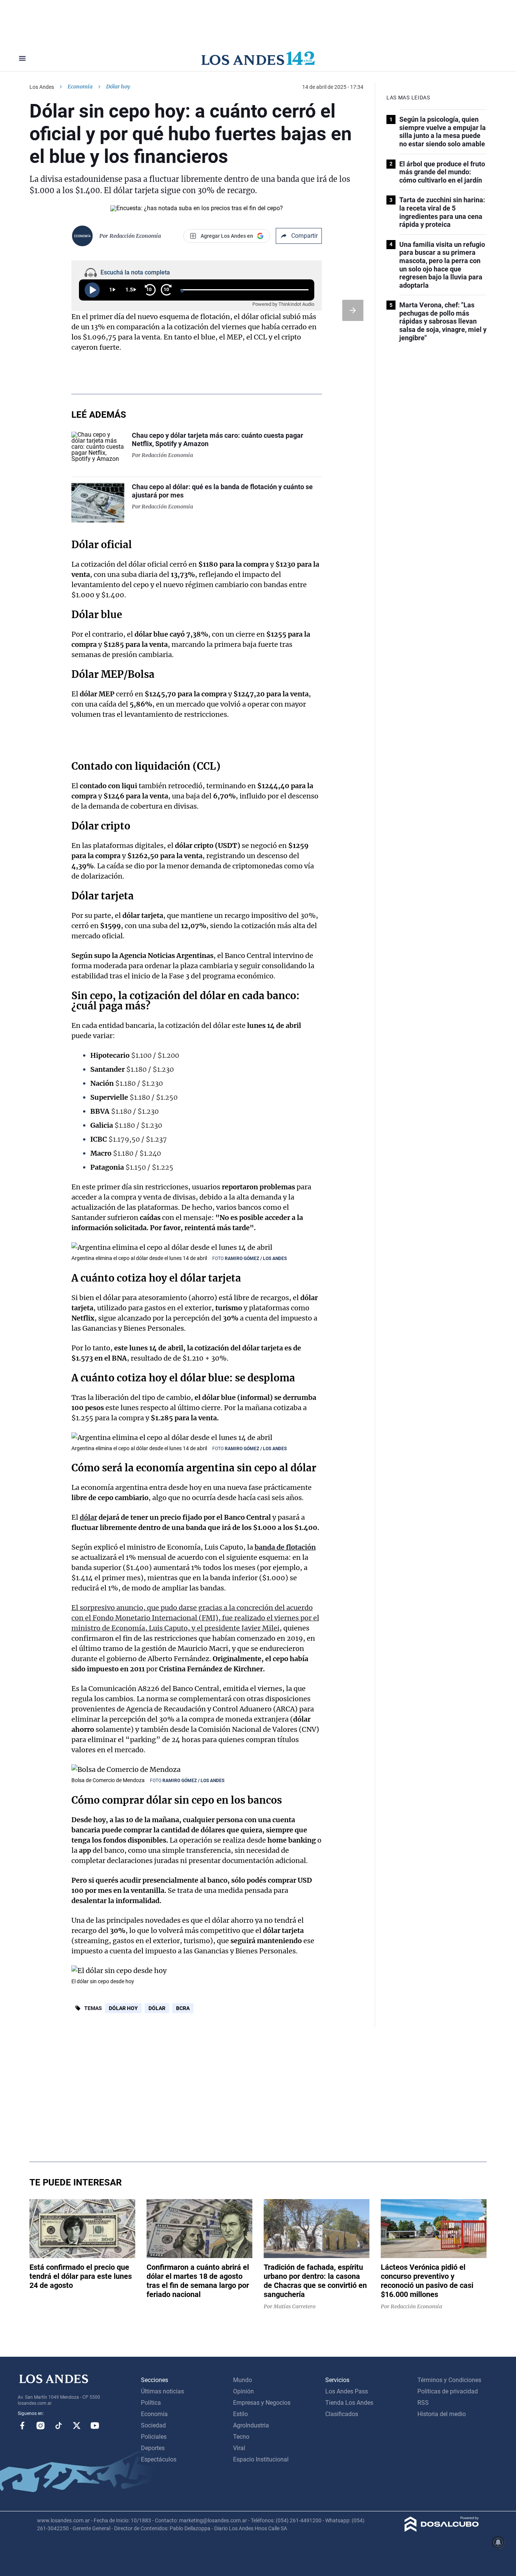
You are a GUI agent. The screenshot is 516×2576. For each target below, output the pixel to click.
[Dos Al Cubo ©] (442, 2530)
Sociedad (153, 2425)
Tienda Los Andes (349, 2403)
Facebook (22, 2426)
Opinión (243, 2391)
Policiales (154, 2437)
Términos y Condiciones (449, 2380)
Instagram (40, 2426)
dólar (88, 1517)
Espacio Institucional (261, 2459)
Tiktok (59, 2426)
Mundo (243, 2380)
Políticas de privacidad (448, 2391)
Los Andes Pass (347, 2391)
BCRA (183, 2008)
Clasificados (342, 2414)
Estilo (240, 2414)
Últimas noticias (162, 2391)
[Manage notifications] (498, 2542)
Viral (239, 2448)
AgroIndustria (251, 2425)
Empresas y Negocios (262, 2403)
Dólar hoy (123, 2008)
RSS (423, 2403)
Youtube (95, 2426)
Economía (80, 87)
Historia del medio (442, 2414)
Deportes (153, 2448)
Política (151, 2403)
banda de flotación (285, 1547)
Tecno (241, 2437)
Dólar (157, 2008)
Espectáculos (159, 2459)
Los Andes (42, 87)
